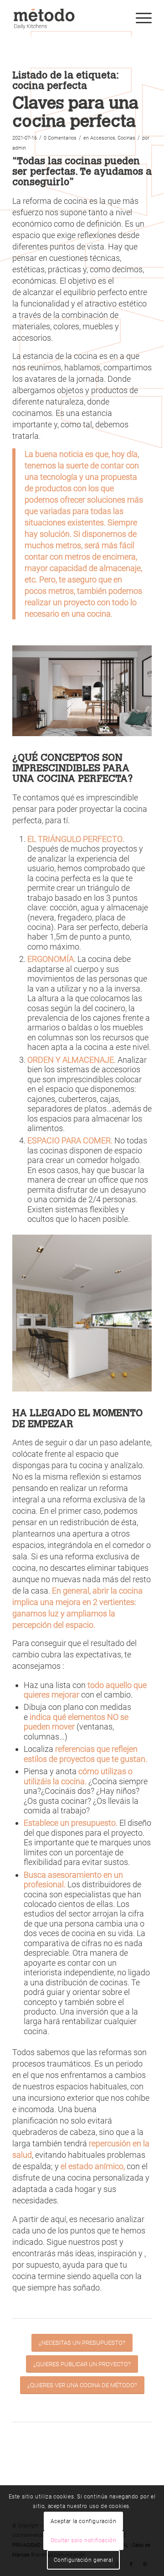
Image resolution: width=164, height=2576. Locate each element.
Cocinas (126, 138)
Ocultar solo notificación (84, 2540)
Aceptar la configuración (83, 2521)
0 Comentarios (60, 138)
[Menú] (139, 18)
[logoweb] (68, 18)
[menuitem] (139, 18)
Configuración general (84, 2560)
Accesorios (103, 138)
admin (19, 148)
